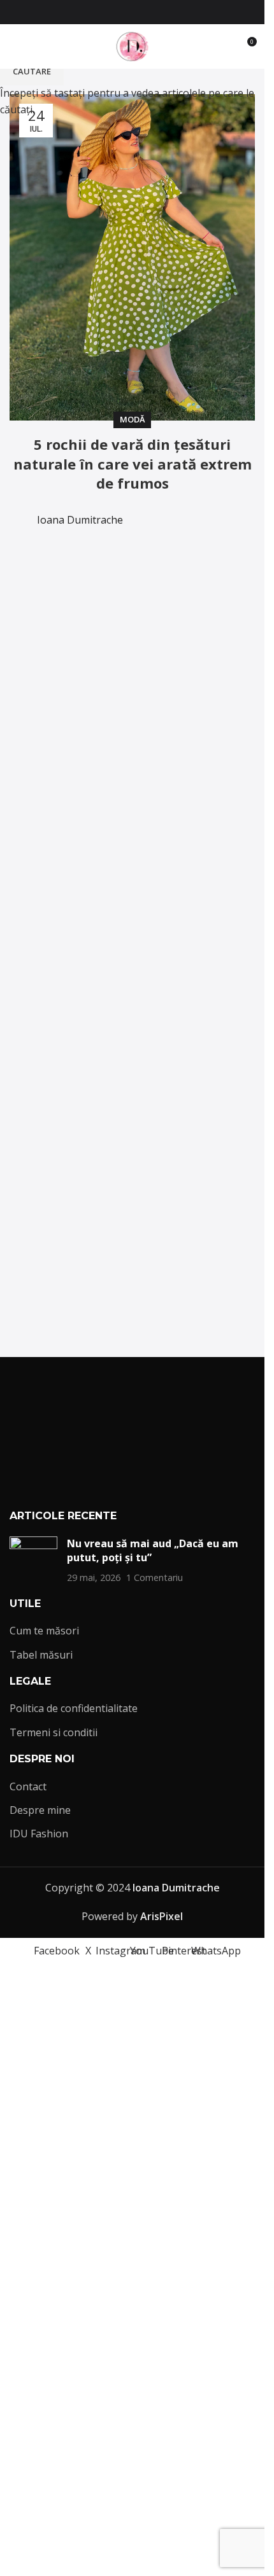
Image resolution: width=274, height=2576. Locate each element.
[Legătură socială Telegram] (217, 511)
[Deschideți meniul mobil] (15, 46)
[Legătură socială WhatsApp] (171, 12)
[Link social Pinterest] (155, 12)
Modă (132, 419)
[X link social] (110, 12)
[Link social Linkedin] (186, 511)
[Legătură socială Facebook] (94, 12)
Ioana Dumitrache (80, 520)
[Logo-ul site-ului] (133, 45)
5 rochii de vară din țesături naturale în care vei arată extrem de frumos (133, 464)
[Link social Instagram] (125, 12)
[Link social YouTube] (140, 12)
